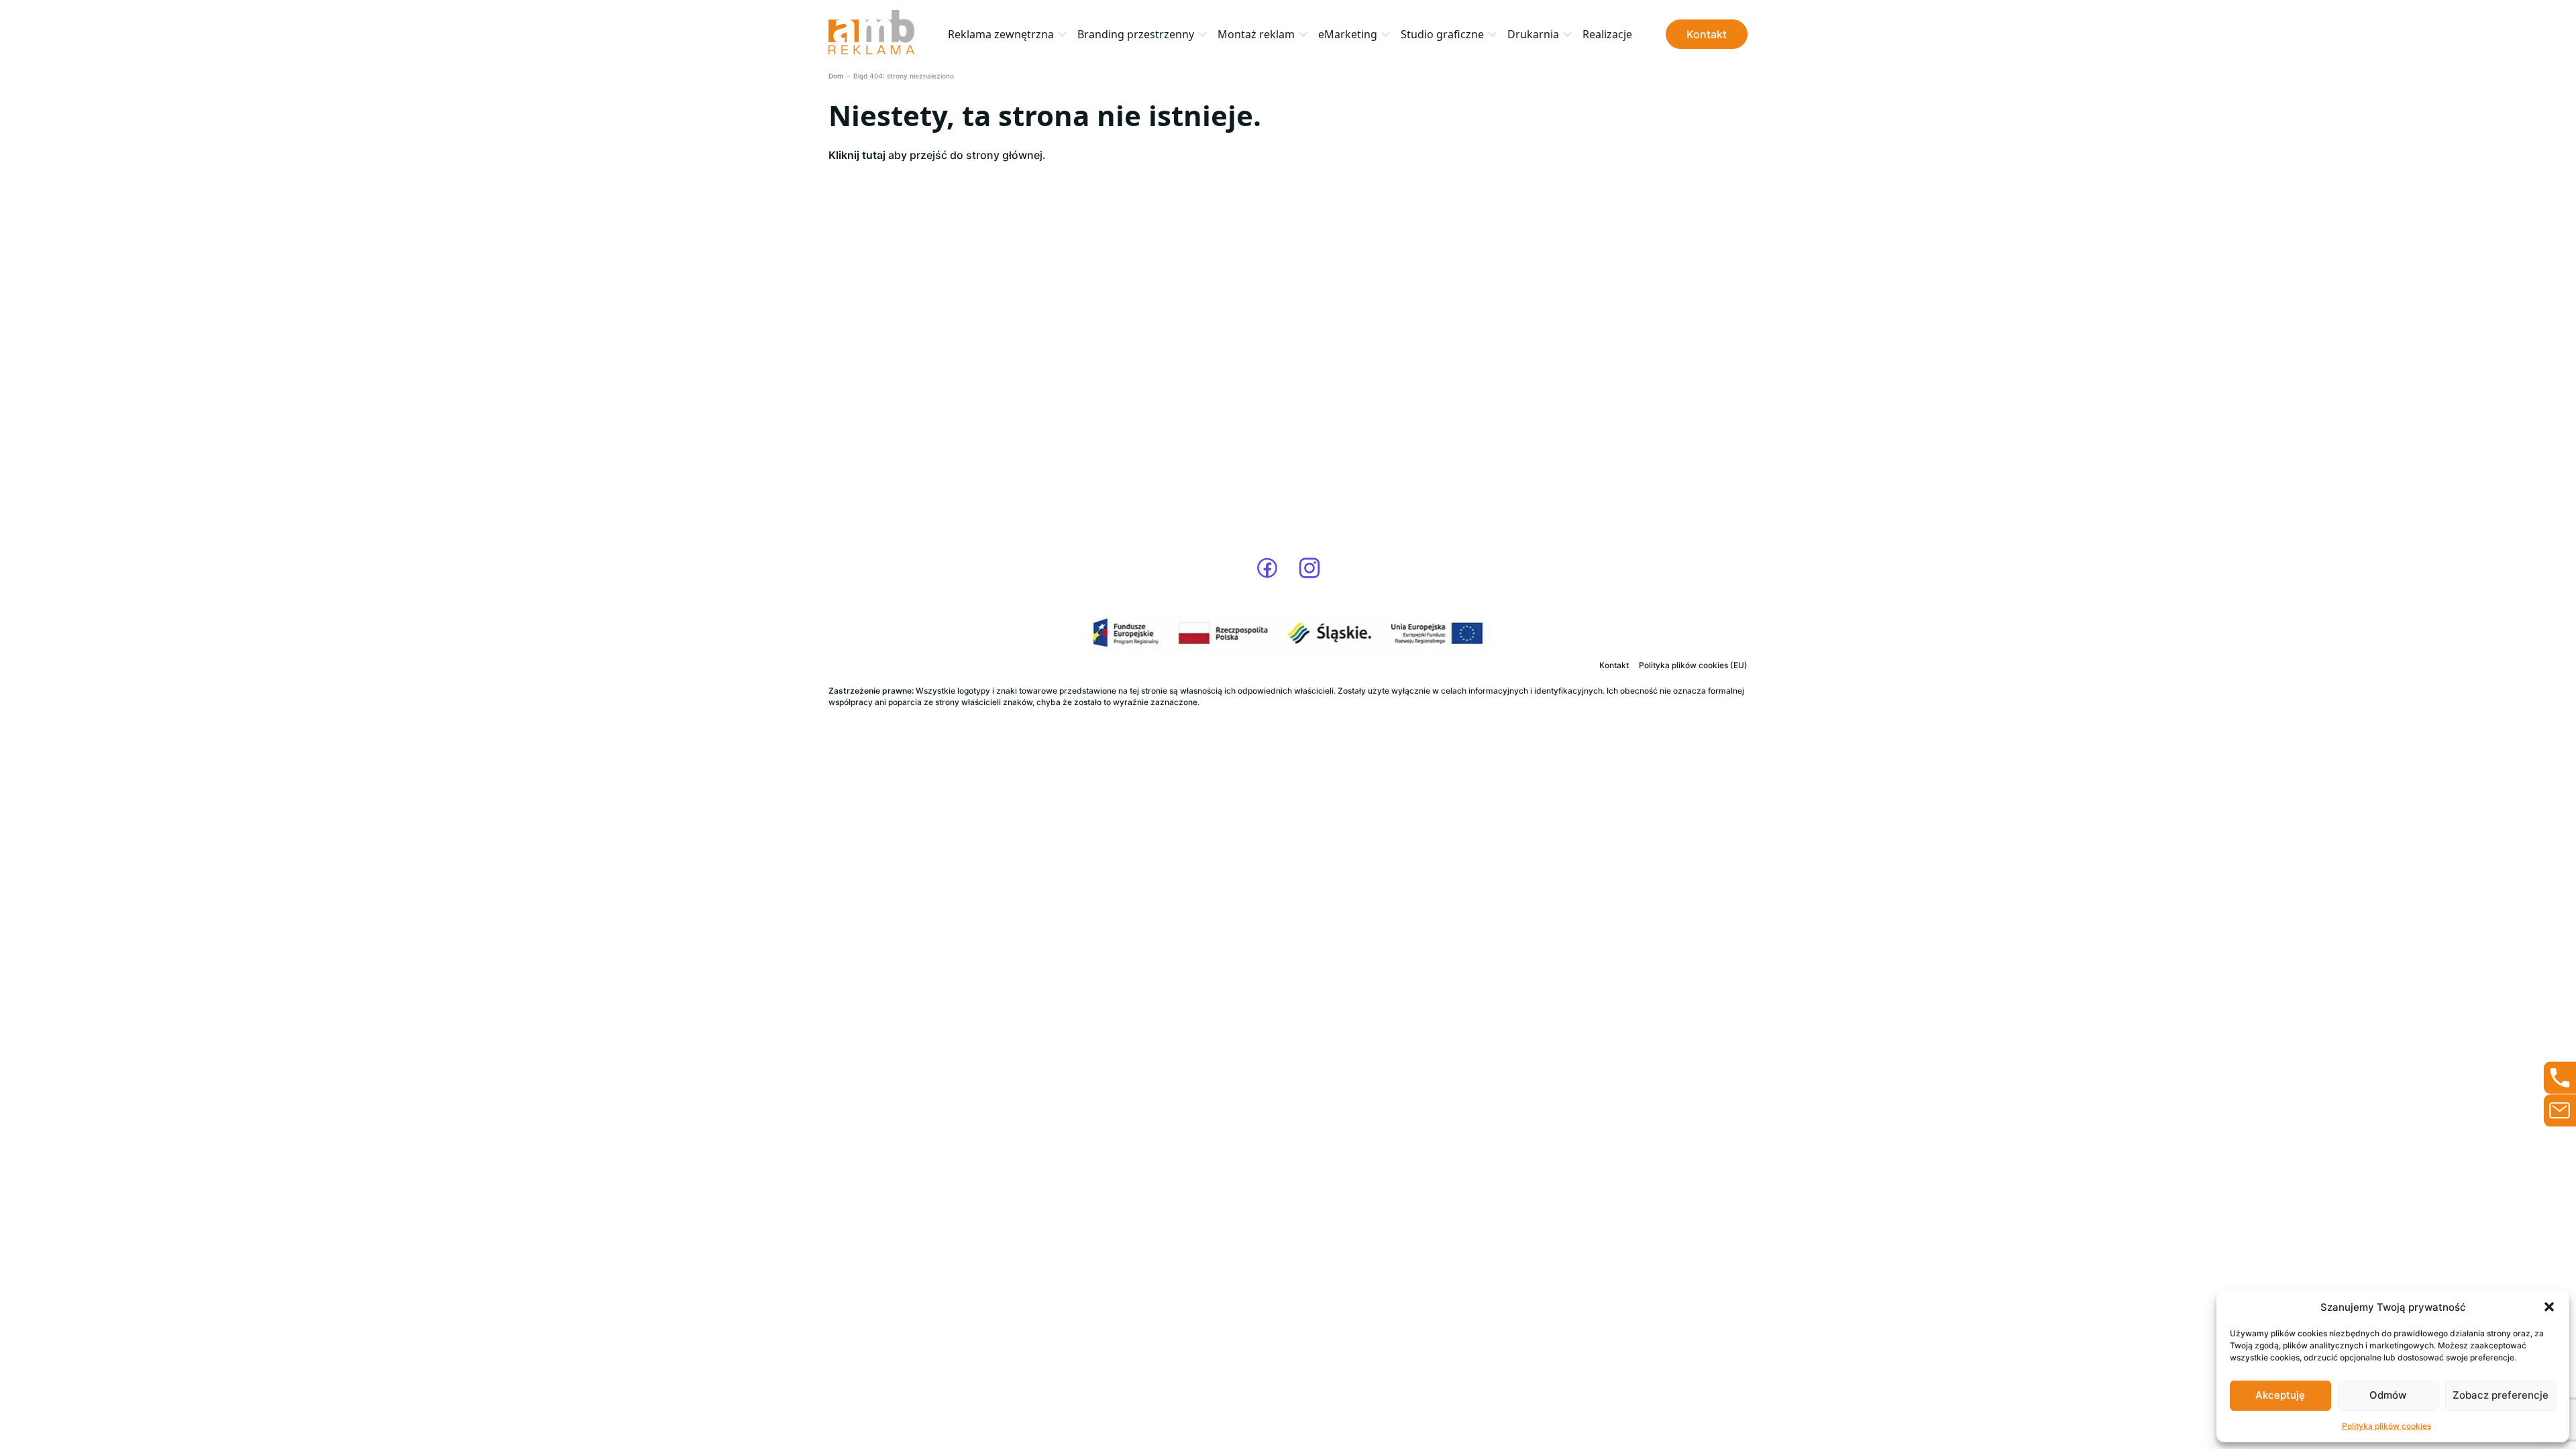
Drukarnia (1533, 34)
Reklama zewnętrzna (1001, 34)
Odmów (2388, 1395)
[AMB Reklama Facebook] (1267, 568)
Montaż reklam (1256, 34)
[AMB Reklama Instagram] (1309, 568)
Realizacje (1607, 34)
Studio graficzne (1442, 34)
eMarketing (1348, 34)
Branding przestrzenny (1136, 34)
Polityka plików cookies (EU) (1693, 665)
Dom (836, 76)
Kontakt (1707, 34)
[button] (2549, 1307)
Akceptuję (2280, 1395)
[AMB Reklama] (871, 34)
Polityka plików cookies (2386, 1426)
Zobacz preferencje (2501, 1395)
